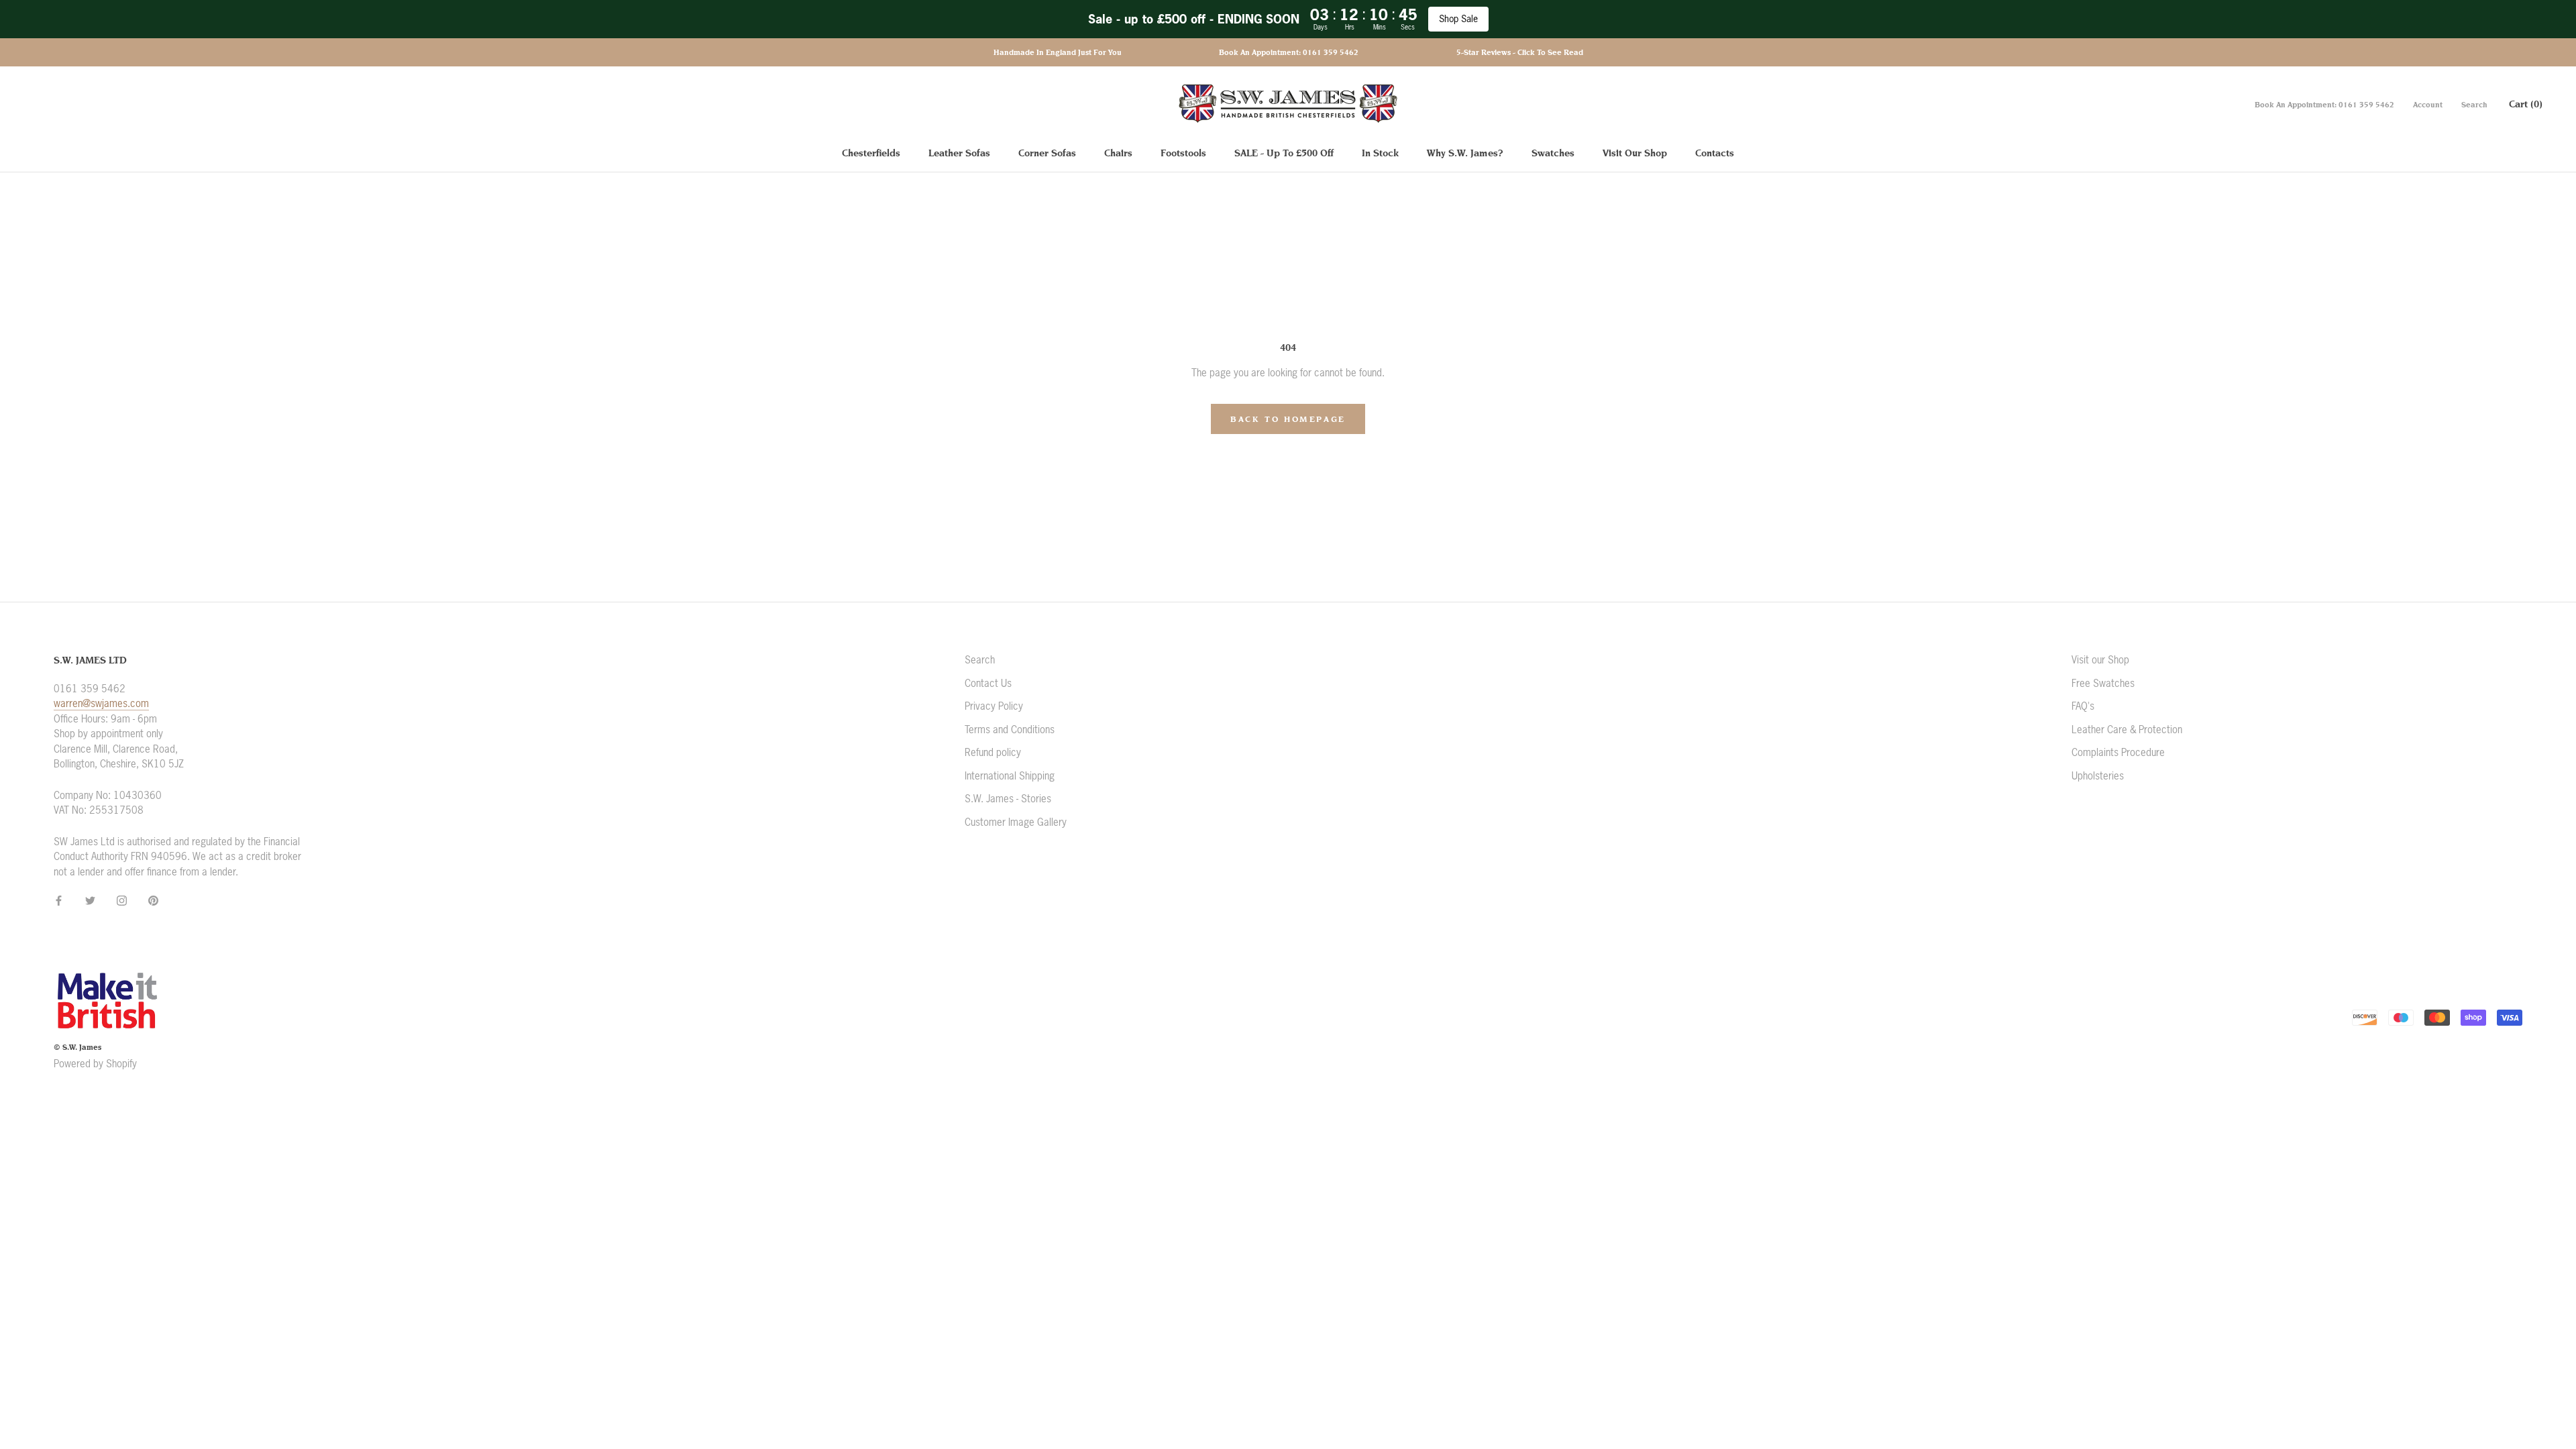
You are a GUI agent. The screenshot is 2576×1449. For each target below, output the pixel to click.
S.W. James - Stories (1008, 799)
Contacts (1715, 153)
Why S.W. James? (1465, 153)
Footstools (1183, 153)
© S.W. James (77, 1047)
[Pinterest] (153, 901)
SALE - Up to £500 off (1284, 153)
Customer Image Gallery (1016, 822)
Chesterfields (871, 153)
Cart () (2526, 104)
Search (2474, 105)
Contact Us (988, 683)
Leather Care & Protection (2127, 730)
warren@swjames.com (101, 703)
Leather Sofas (959, 153)
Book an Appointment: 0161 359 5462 (2324, 105)
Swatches (1553, 153)
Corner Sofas (1047, 153)
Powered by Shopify (95, 1064)
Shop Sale (1458, 19)
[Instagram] (122, 901)
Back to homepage (1288, 419)
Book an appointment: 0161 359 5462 (1289, 52)
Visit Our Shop (1635, 153)
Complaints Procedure (2118, 752)
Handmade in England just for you (1058, 52)
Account (2428, 105)
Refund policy (993, 752)
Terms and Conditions (1010, 730)
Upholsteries (2098, 776)
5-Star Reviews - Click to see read (1520, 52)
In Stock (1380, 153)
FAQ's (2083, 706)
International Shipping (1010, 776)
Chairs (1118, 153)
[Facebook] (59, 901)
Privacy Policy (994, 706)
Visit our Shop (2100, 660)
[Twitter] (90, 901)
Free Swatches (2103, 683)
